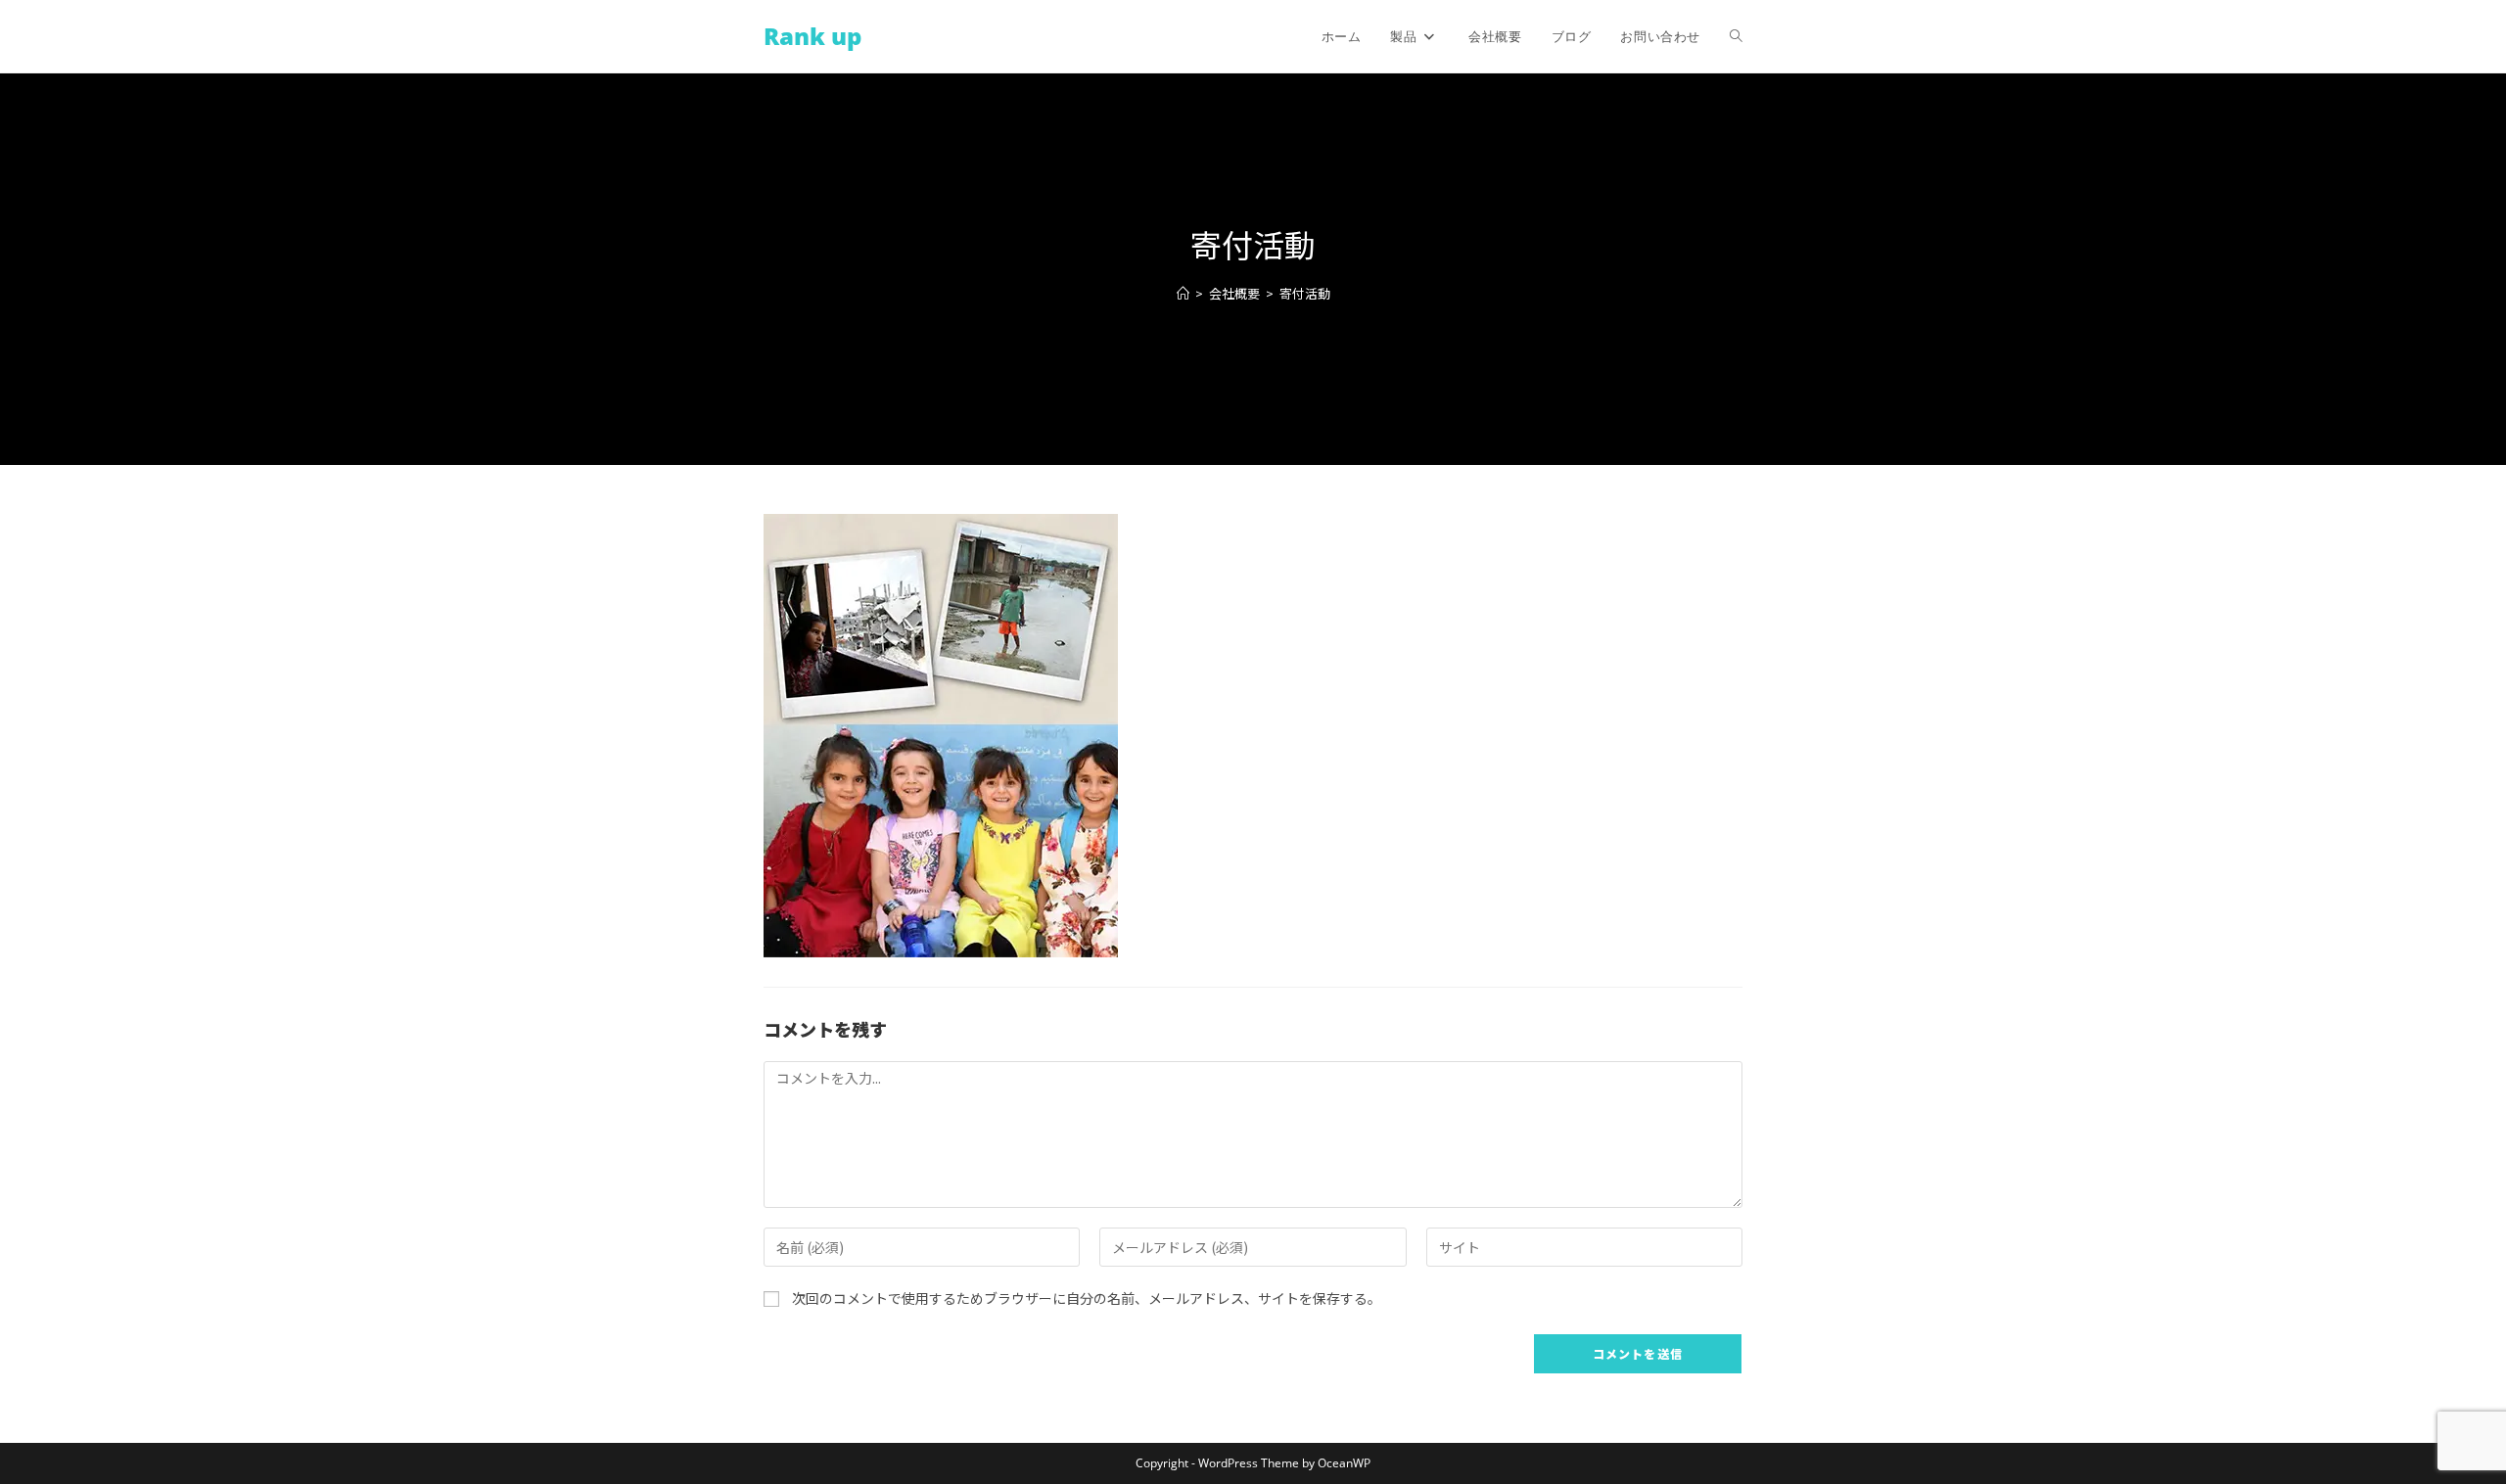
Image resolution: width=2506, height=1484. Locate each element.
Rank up (812, 36)
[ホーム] (1183, 293)
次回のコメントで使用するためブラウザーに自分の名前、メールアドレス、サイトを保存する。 (1087, 1298)
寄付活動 (1305, 293)
